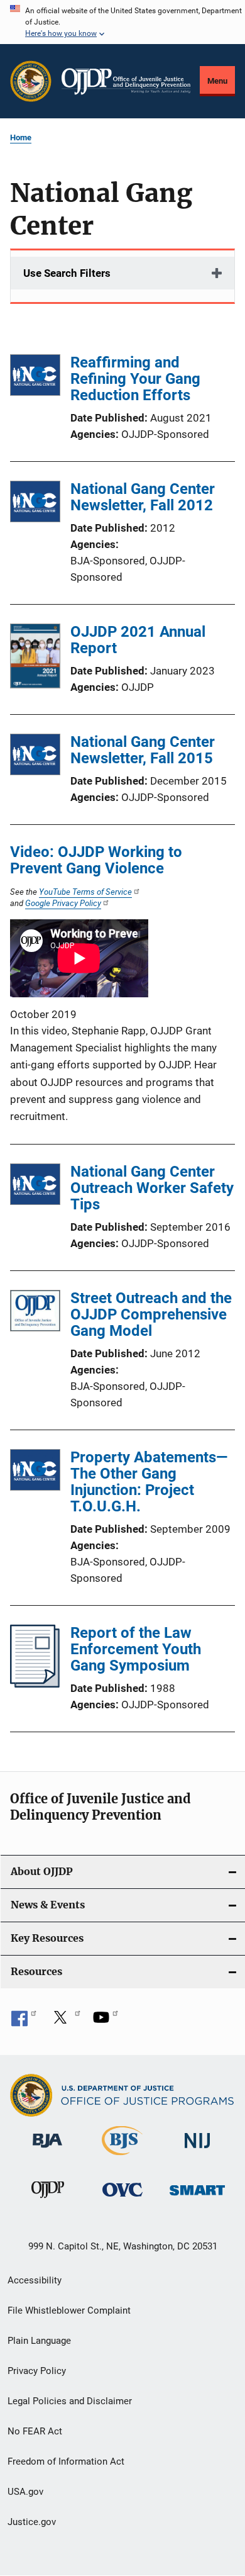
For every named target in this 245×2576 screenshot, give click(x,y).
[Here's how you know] (122, 22)
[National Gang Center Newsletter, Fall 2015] (35, 757)
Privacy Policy (37, 2371)
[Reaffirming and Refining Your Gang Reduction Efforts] (35, 377)
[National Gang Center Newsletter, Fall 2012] (35, 504)
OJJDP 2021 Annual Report (138, 640)
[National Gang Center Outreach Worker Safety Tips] (35, 1186)
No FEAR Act (35, 2431)
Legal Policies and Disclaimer (70, 2401)
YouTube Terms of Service (85, 892)
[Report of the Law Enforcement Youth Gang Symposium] (35, 1684)
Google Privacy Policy (63, 903)
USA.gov (25, 2492)
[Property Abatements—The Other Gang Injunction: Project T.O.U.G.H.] (35, 1472)
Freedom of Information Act (66, 2461)
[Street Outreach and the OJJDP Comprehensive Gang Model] (35, 1313)
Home (21, 137)
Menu (217, 81)
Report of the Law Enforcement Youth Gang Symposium (136, 1649)
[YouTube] (106, 2022)
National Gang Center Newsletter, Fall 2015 (143, 750)
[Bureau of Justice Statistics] (122, 2158)
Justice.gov (32, 2522)
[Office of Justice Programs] (31, 81)
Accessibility (35, 2280)
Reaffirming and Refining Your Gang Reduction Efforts (135, 379)
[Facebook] (24, 2022)
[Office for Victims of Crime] (122, 2199)
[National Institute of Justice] (197, 2150)
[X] (65, 2022)
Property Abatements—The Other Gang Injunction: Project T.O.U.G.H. (149, 1482)
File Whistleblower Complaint (69, 2310)
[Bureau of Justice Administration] (47, 2150)
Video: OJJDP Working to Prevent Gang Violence (96, 860)
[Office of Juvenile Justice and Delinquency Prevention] (48, 2200)
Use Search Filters (67, 273)
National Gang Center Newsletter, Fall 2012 (143, 497)
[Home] (126, 81)
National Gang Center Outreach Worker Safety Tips (152, 1188)
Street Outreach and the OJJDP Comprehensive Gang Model (151, 1314)
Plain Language (39, 2341)
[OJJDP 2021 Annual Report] (35, 658)
